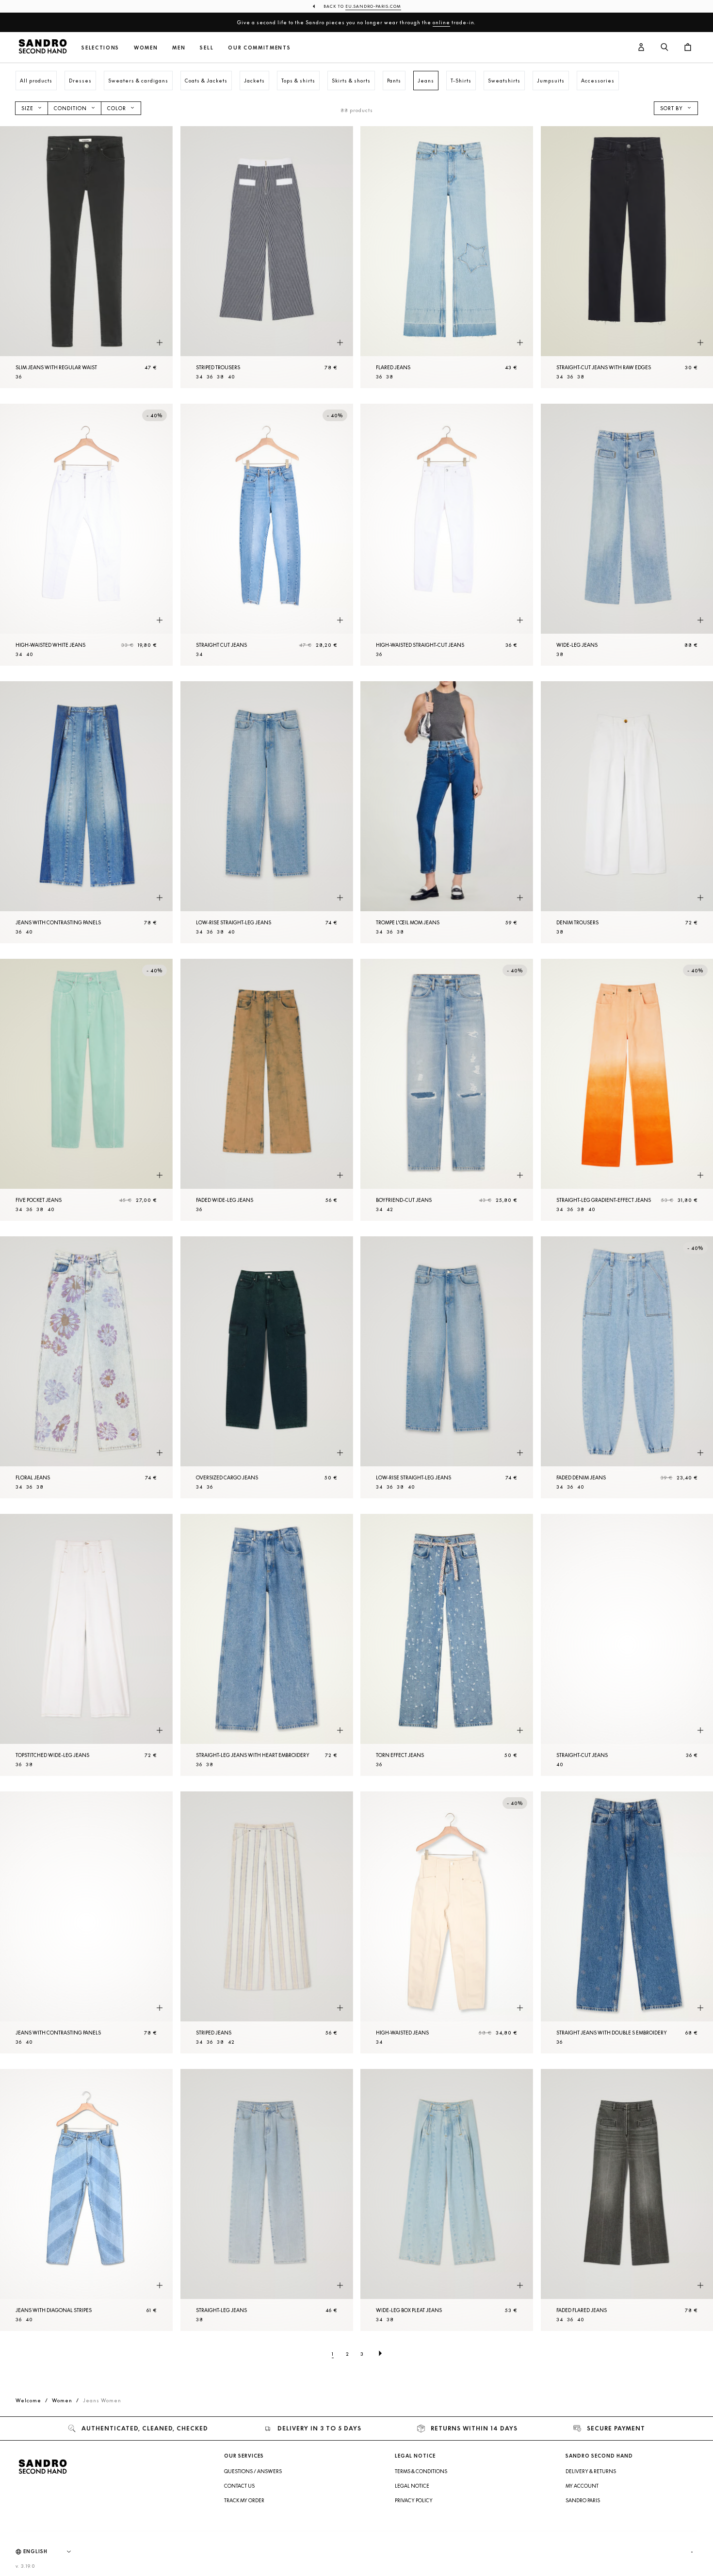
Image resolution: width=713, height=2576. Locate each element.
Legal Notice (412, 2486)
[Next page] (380, 2354)
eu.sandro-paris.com (373, 6)
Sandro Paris (583, 2500)
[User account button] (641, 48)
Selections (100, 48)
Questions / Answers (253, 2471)
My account (582, 2486)
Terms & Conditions (421, 2471)
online (441, 22)
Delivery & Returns (591, 2471)
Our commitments (259, 48)
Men (179, 48)
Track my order (244, 2500)
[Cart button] (688, 48)
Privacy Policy (414, 2500)
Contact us (239, 2486)
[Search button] (664, 48)
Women (146, 48)
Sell (207, 48)
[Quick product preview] (160, 343)
